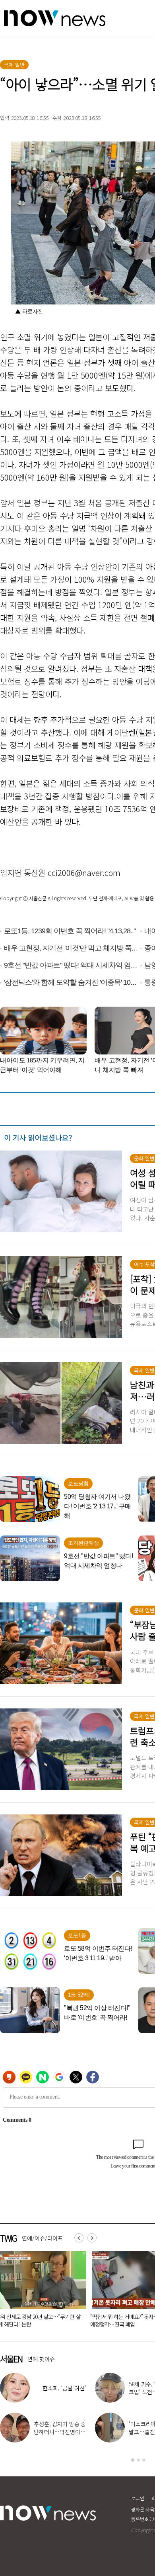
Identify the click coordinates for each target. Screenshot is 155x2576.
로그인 (138, 2498)
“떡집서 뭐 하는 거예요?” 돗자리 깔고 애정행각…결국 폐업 (76, 2320)
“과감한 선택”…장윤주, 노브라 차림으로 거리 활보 (60, 2432)
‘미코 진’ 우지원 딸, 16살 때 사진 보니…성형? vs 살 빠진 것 (60, 2392)
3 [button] (144, 2460)
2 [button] (138, 2460)
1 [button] (133, 2460)
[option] (79, 2292)
